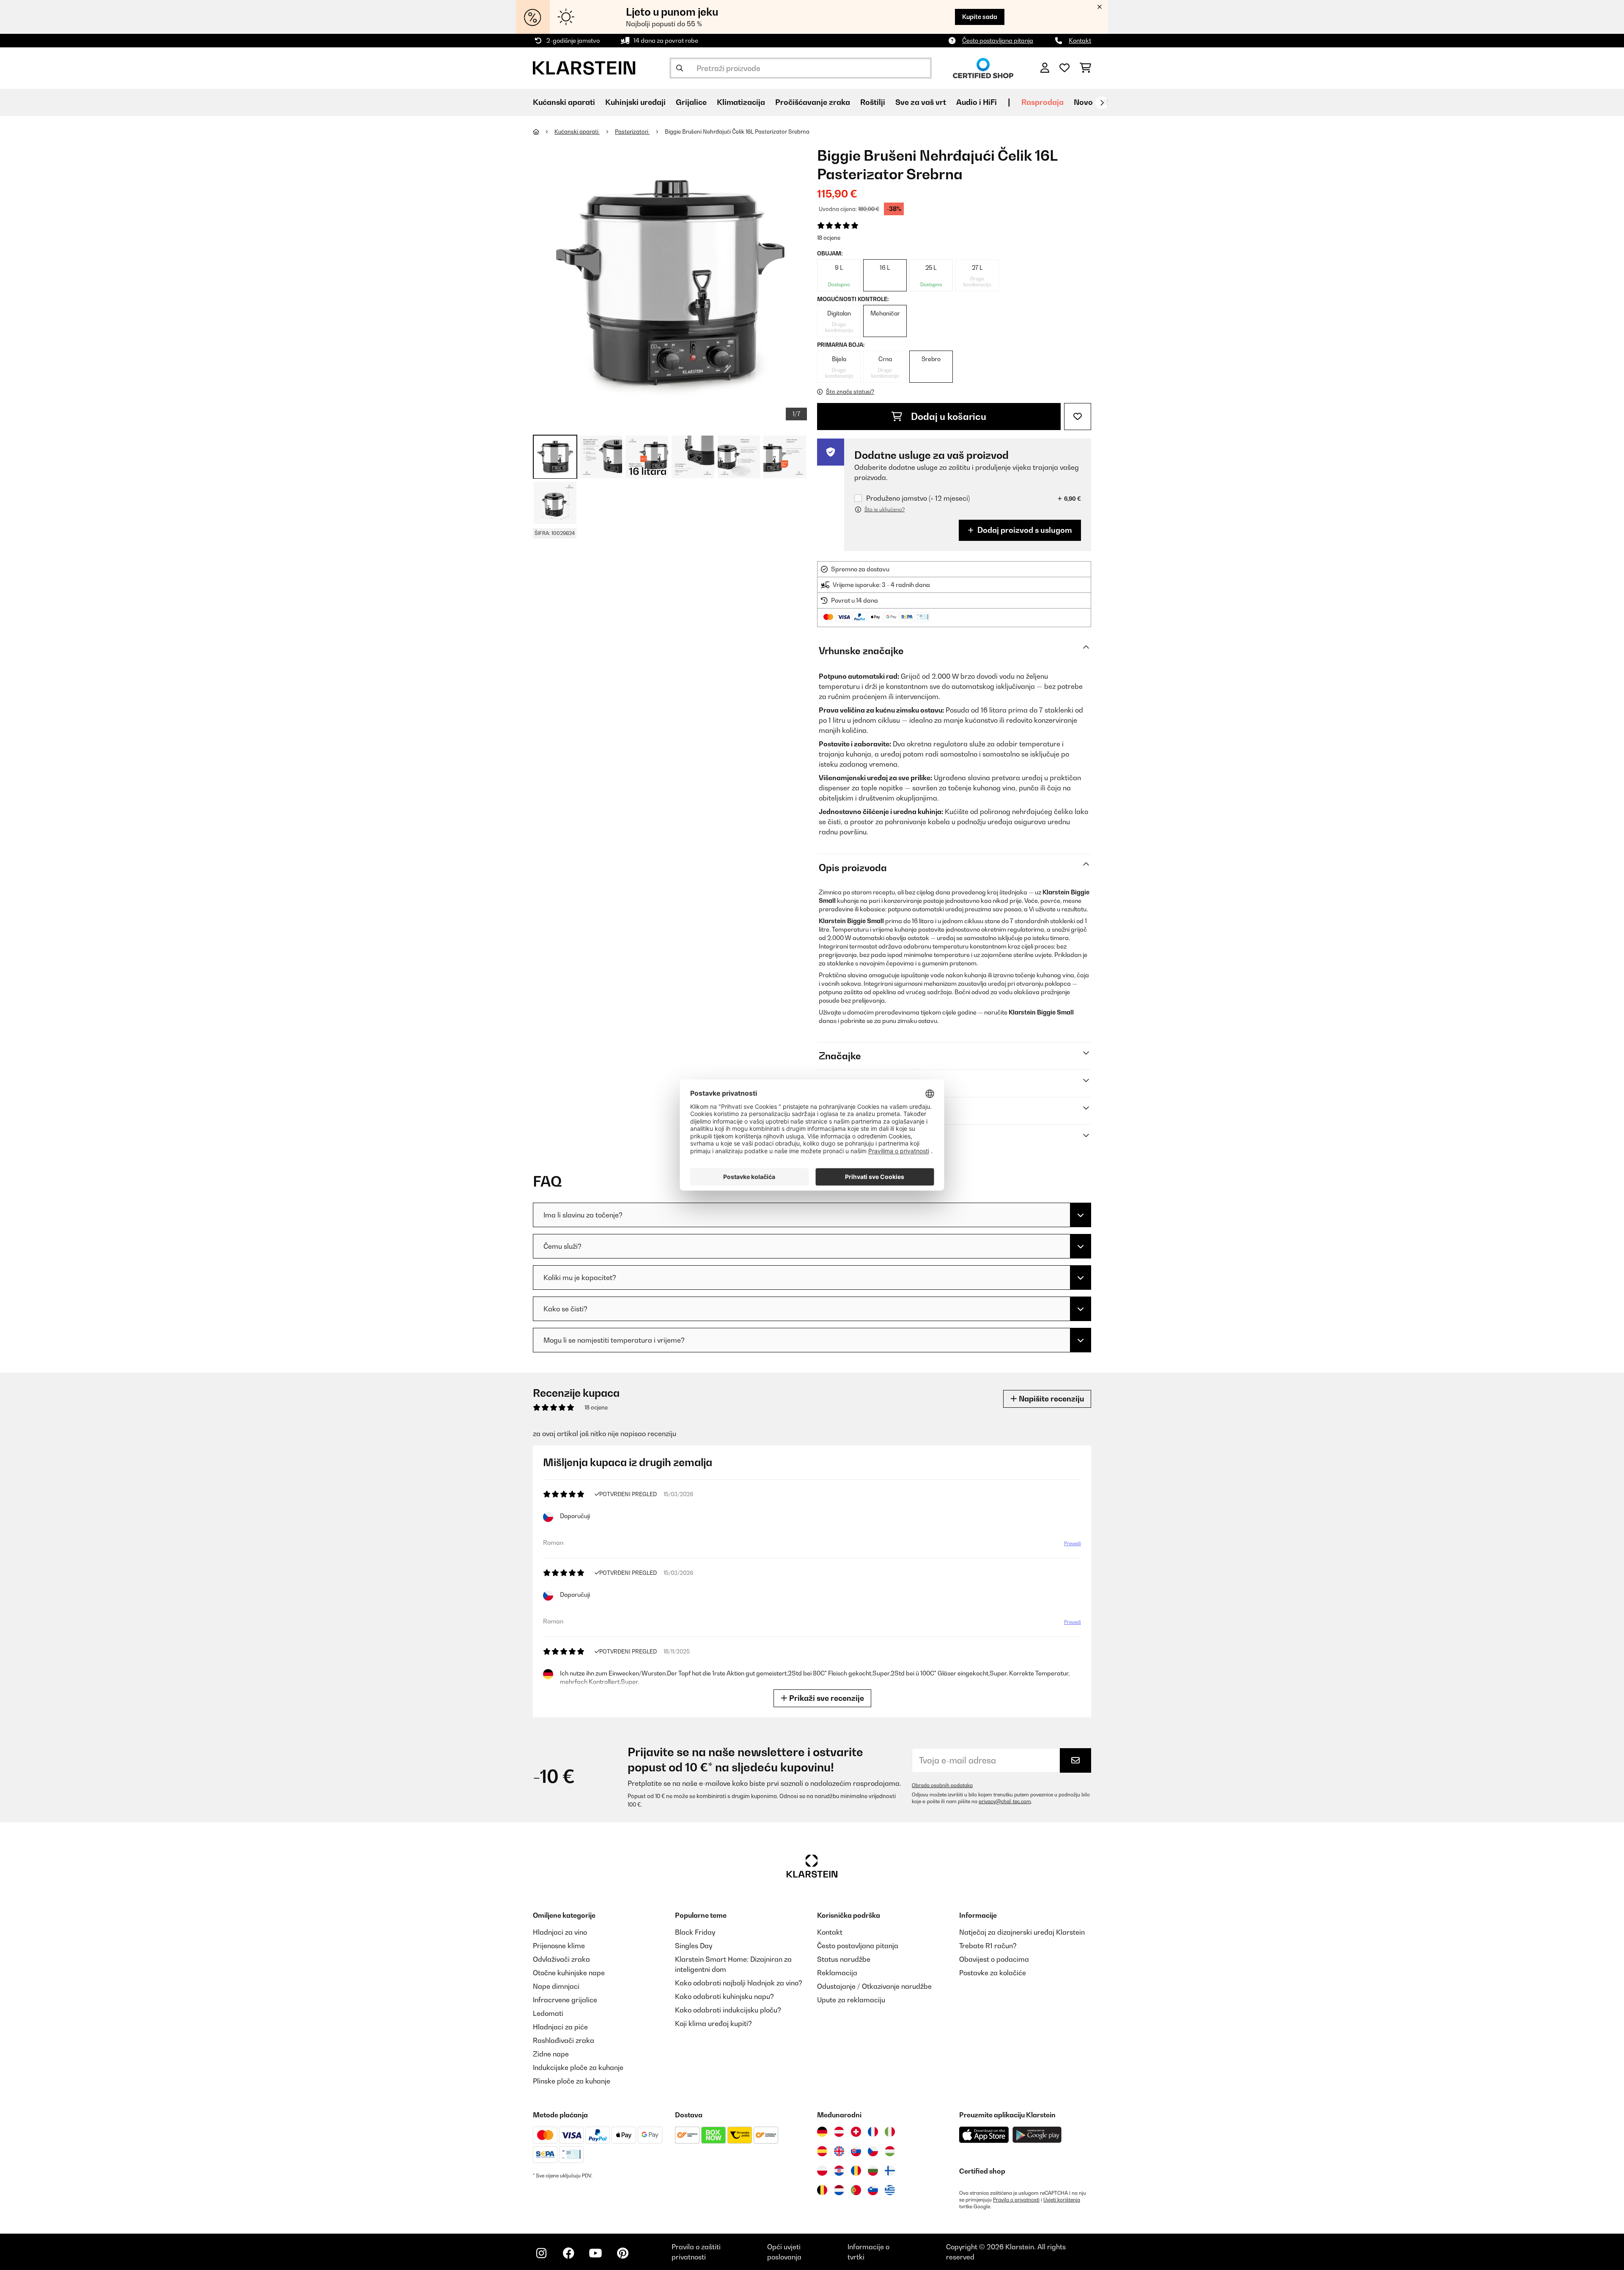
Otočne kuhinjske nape (569, 1973)
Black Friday (695, 1932)
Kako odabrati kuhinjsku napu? (724, 1996)
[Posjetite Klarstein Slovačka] (856, 2151)
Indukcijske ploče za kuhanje (578, 2067)
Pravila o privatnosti (1016, 2200)
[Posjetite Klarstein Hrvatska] (839, 2171)
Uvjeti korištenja (1062, 2200)
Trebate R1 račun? (988, 1946)
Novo (1083, 102)
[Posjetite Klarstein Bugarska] (873, 2171)
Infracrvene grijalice (565, 2000)
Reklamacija (837, 1973)
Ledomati (548, 2013)
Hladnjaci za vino (560, 1932)
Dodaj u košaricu (948, 417)
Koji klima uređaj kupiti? (713, 2023)
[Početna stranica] (544, 132)
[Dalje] (1102, 103)
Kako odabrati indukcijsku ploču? (728, 2010)
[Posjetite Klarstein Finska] (890, 2171)
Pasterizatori (632, 132)
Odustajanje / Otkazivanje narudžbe (874, 1986)
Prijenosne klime (559, 1946)
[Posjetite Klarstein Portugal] (856, 2190)
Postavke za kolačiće (993, 1973)
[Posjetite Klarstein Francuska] (873, 2132)
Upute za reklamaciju (851, 2000)
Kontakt (1080, 40)
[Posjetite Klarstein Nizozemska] (839, 2190)
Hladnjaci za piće (560, 2027)
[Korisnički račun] (1045, 68)
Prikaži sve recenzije (826, 1698)
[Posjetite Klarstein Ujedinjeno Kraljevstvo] (839, 2151)
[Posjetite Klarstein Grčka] (890, 2190)
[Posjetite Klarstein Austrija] (839, 2132)
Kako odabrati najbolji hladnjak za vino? (739, 1983)
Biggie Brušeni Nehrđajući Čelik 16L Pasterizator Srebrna (737, 132)
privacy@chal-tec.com (1005, 1801)
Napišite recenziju (1051, 1399)
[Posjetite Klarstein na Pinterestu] (623, 2253)
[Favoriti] (1064, 68)
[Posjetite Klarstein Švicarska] (856, 2132)
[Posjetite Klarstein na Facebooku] (568, 2253)
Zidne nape (551, 2054)
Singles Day (694, 1946)
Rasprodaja (1042, 102)
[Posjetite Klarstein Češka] (873, 2151)
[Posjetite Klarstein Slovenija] (873, 2190)
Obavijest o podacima (994, 1959)
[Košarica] (1085, 68)
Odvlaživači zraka (561, 1959)
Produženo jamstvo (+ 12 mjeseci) (918, 498)
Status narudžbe (844, 1959)
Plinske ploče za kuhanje (572, 2081)
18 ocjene (829, 238)
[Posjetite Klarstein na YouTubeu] (595, 2253)
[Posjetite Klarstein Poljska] (822, 2171)
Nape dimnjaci (556, 1986)
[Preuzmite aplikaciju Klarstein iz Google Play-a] (1037, 2135)
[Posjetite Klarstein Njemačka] (822, 2132)
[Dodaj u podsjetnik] (1078, 417)
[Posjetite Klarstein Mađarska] (890, 2151)
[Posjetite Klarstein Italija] (890, 2132)
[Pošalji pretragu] (680, 68)
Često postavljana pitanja (998, 40)
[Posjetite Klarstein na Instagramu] (541, 2253)
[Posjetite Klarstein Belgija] (822, 2190)
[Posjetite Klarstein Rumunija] (856, 2171)
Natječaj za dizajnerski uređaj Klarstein (1022, 1932)
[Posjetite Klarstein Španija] (822, 2151)
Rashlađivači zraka (564, 2040)
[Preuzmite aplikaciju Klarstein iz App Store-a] (984, 2135)
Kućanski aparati (577, 132)
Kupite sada (980, 17)
